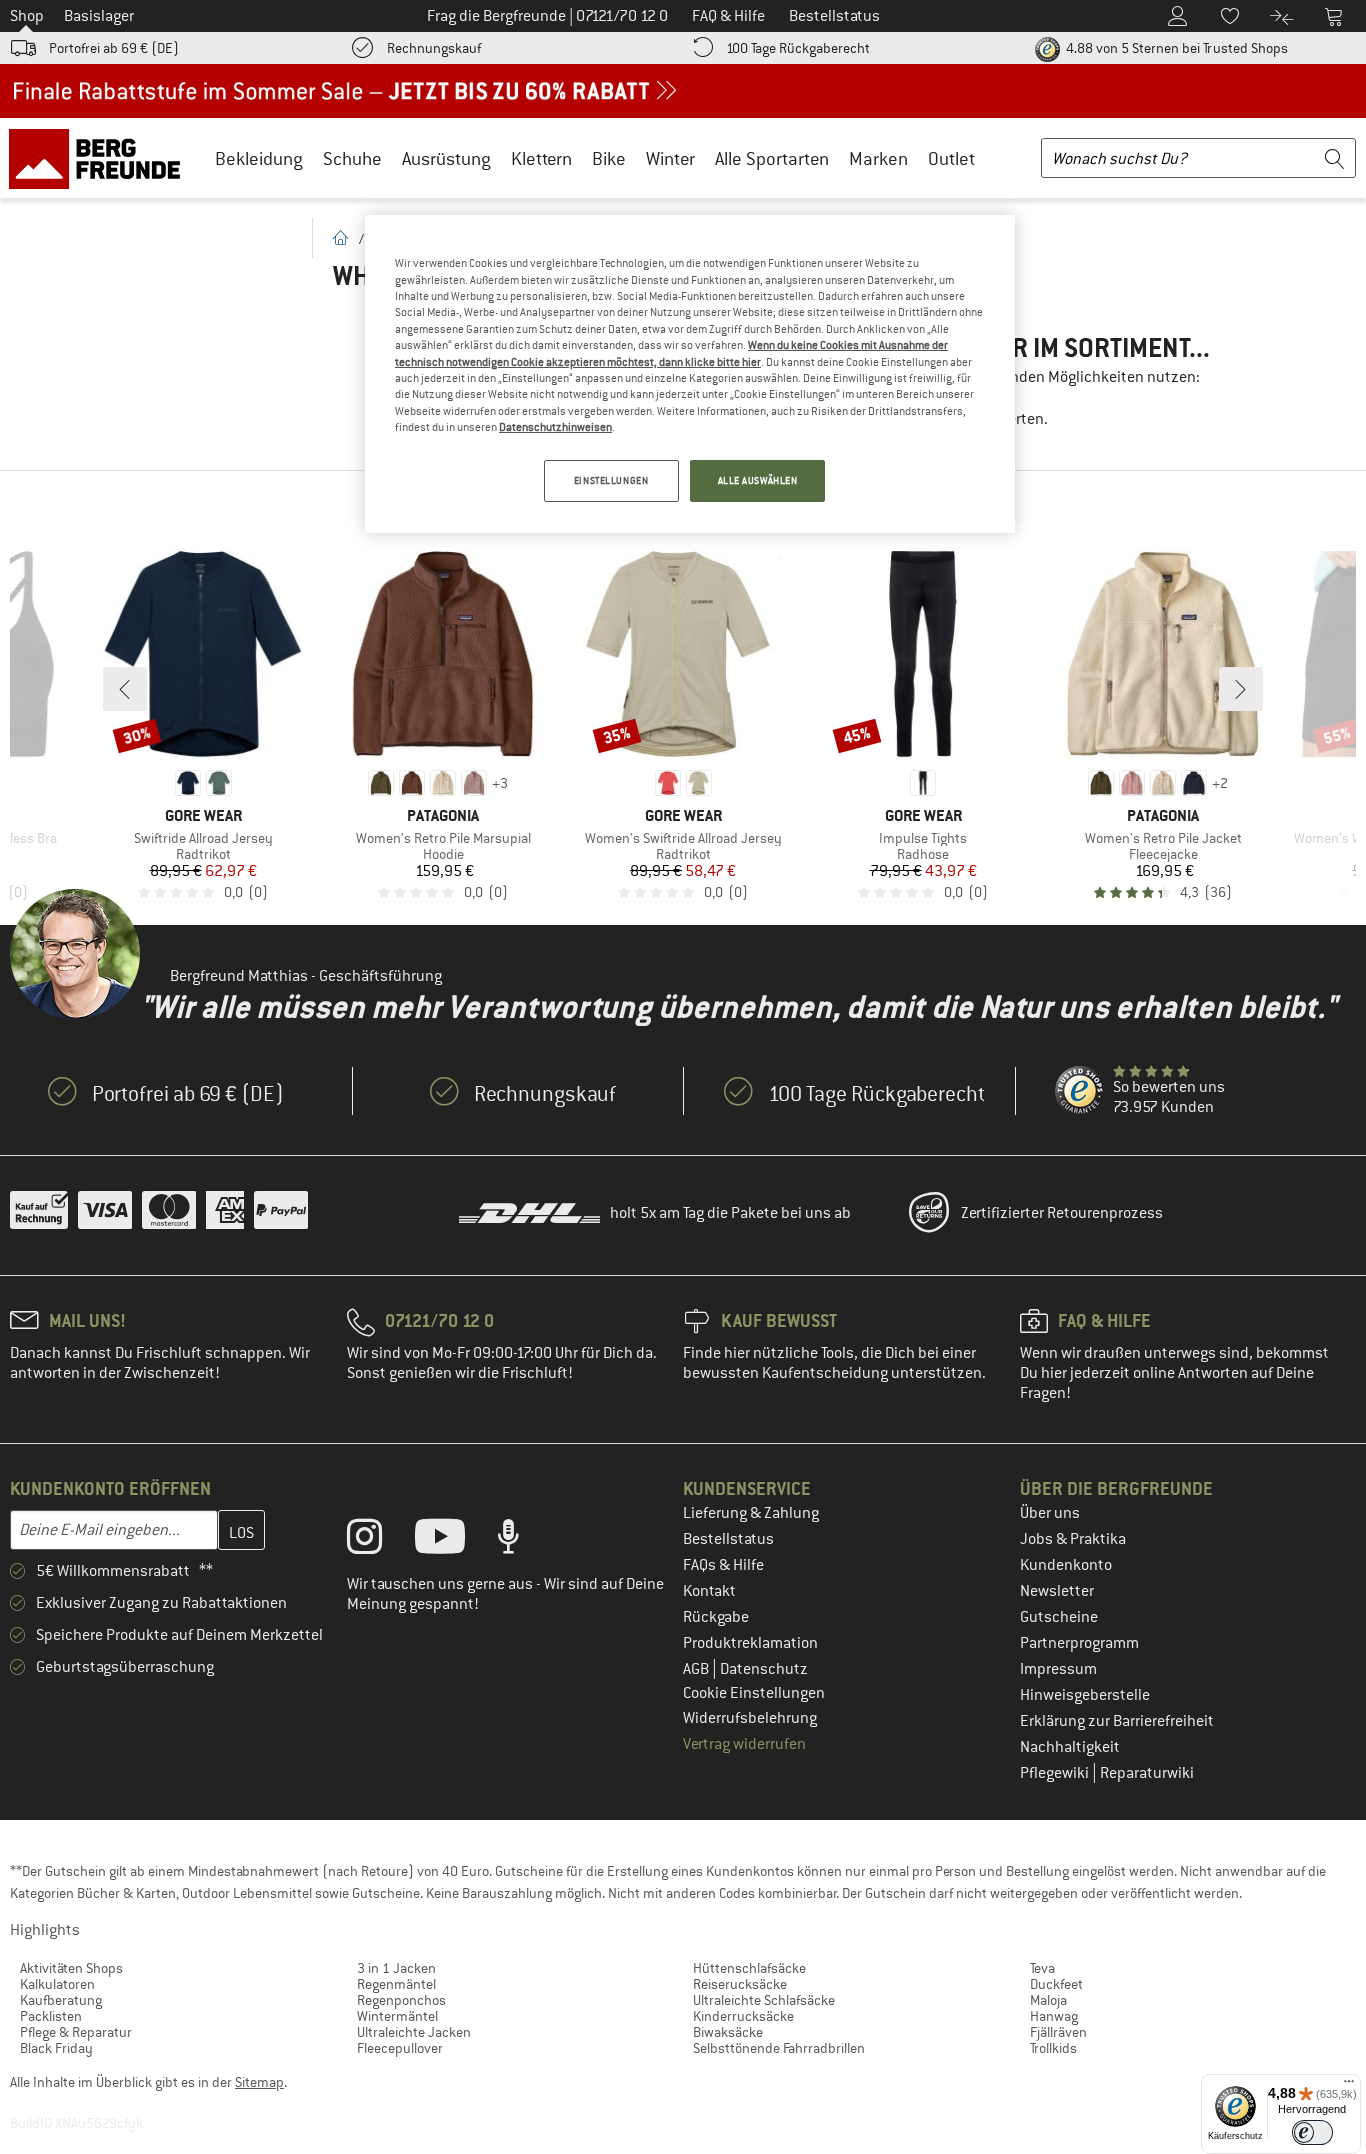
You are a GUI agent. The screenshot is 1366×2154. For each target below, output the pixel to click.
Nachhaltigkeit (1070, 1747)
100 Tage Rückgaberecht (798, 48)
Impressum (1058, 1669)
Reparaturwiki (1147, 1773)
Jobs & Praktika (1073, 1539)
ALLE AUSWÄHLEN (758, 480)
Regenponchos (401, 2000)
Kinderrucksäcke (743, 2016)
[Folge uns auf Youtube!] (455, 1541)
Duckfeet (1056, 1984)
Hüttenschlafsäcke (749, 1968)
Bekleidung (259, 158)
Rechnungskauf (434, 48)
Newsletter (1057, 1591)
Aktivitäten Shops (71, 1968)
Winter (670, 158)
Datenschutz (764, 1669)
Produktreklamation (750, 1643)
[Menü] (1349, 2086)
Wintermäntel (397, 2016)
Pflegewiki (1056, 1773)
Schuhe (352, 158)
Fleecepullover (400, 2048)
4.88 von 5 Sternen (1175, 48)
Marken (878, 158)
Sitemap (259, 2082)
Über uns (1050, 1513)
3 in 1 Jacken (396, 1968)
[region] (690, 374)
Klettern (541, 158)
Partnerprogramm (1079, 1643)
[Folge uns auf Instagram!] (379, 1541)
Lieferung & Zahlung (751, 1513)
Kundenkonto (1066, 1565)
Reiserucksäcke (740, 1984)
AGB (697, 1669)
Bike (609, 158)
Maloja (1048, 2000)
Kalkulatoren (57, 1984)
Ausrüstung (446, 158)
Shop (27, 16)
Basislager (99, 16)
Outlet (951, 158)
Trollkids (1053, 2048)
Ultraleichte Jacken (414, 2032)
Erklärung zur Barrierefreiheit (1117, 1721)
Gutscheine (1059, 1617)
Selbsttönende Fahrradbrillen (779, 2048)
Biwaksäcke (728, 2032)
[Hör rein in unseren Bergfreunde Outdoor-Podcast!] (523, 1541)
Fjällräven (1058, 2032)
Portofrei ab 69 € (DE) (114, 48)
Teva (1042, 1968)
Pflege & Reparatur (76, 2032)
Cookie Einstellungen (754, 1693)
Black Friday (56, 2048)
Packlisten (51, 2016)
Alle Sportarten (772, 158)
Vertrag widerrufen (744, 1744)
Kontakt (709, 1591)
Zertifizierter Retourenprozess (1062, 1213)
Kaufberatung (61, 2000)
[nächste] (1241, 689)
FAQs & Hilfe (723, 1565)
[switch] (1312, 2132)
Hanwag (1054, 2016)
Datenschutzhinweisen (555, 427)
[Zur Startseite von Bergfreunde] (101, 158)
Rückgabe (716, 1617)
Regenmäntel (396, 1984)
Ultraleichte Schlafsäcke (764, 2000)
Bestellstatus (728, 1539)
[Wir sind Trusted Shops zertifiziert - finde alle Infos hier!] (1080, 1091)
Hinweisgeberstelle (1085, 1695)
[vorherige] (125, 689)
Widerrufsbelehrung (750, 1718)
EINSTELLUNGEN (611, 480)
